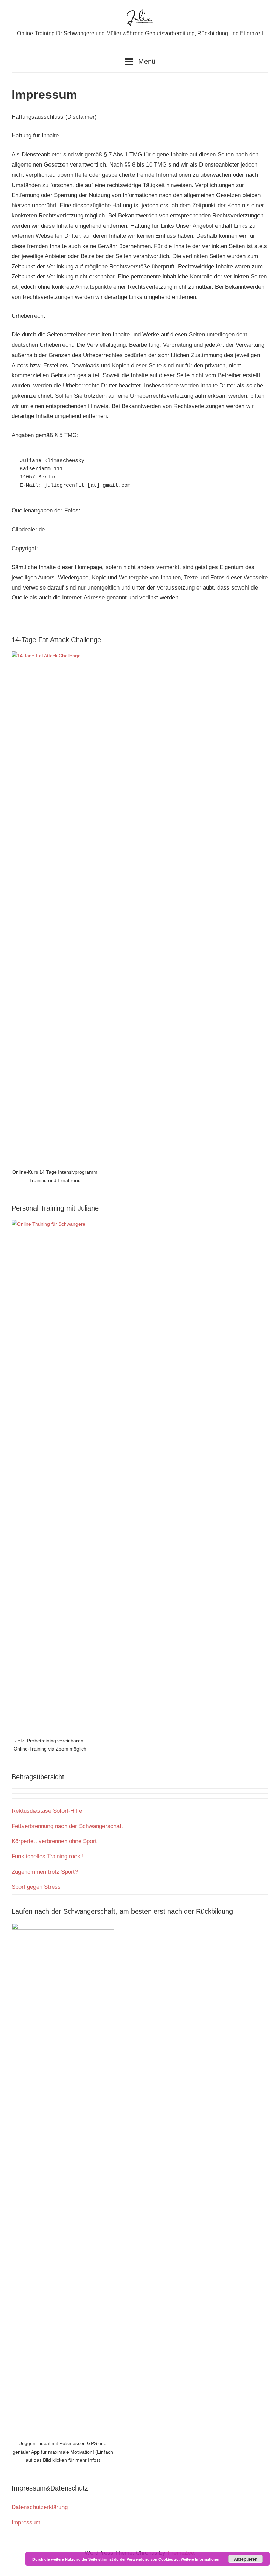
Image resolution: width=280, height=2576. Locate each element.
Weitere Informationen (201, 2559)
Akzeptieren (246, 2559)
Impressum (26, 2522)
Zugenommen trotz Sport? (45, 1872)
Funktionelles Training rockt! (48, 1856)
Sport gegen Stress (36, 1887)
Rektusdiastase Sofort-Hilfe (47, 1811)
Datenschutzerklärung (40, 2507)
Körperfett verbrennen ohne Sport (54, 1841)
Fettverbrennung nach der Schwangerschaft (67, 1826)
